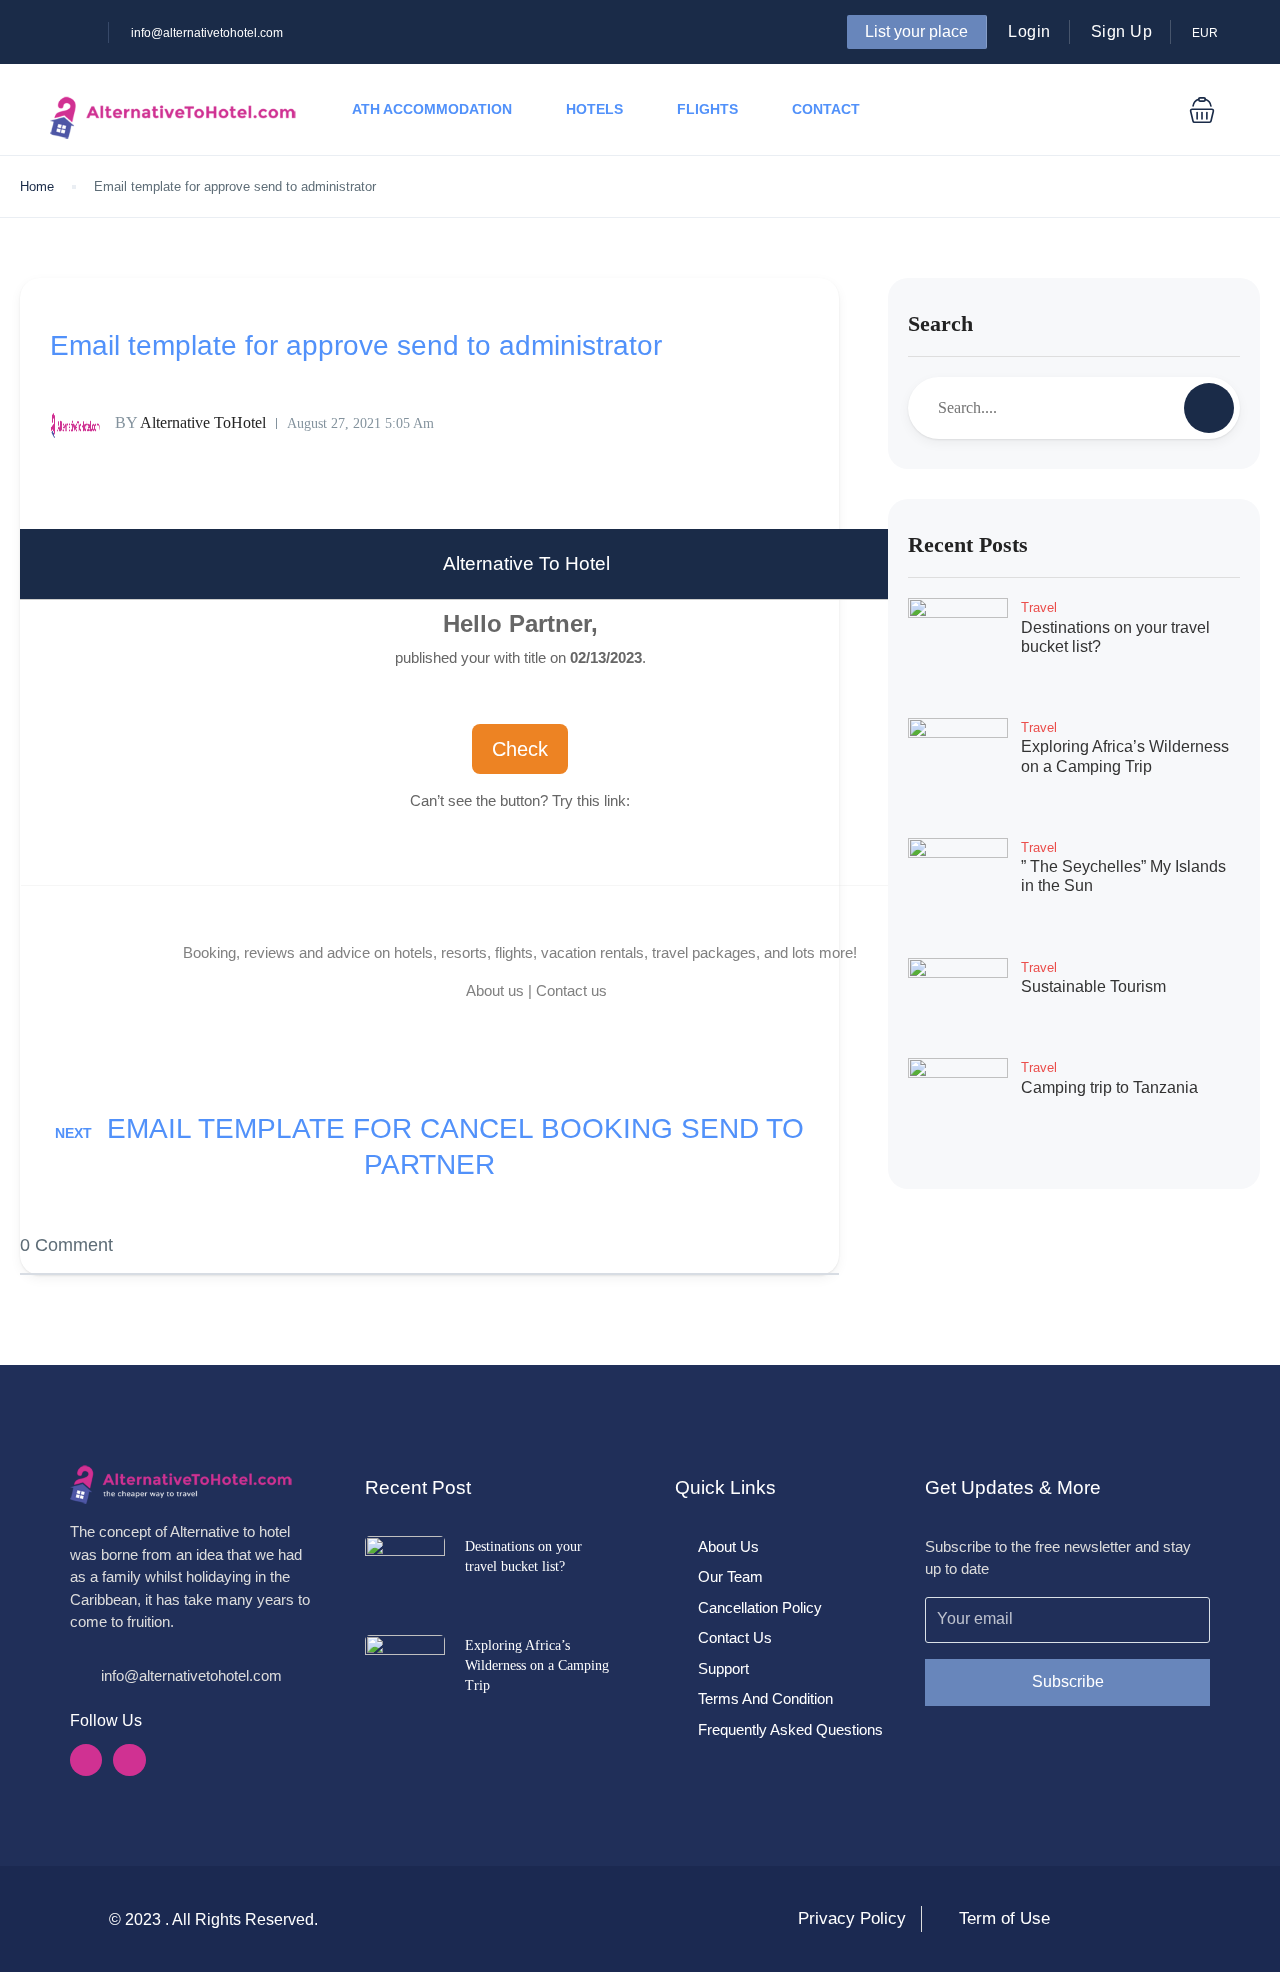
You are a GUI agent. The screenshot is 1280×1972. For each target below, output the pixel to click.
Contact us (571, 990)
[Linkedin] (129, 1760)
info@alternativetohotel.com (207, 33)
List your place (916, 31)
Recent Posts (968, 544)
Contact (826, 109)
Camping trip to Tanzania (1109, 1087)
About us (495, 990)
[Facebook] (86, 1760)
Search (940, 323)
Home (37, 186)
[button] (1202, 110)
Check (520, 749)
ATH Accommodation (432, 109)
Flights (707, 109)
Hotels (594, 109)
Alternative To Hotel (526, 563)
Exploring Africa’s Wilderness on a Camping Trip (537, 1665)
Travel (1039, 607)
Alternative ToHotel (190, 422)
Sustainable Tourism (1093, 986)
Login (1029, 31)
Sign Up (1122, 31)
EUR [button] (1206, 33)
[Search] (1209, 408)
